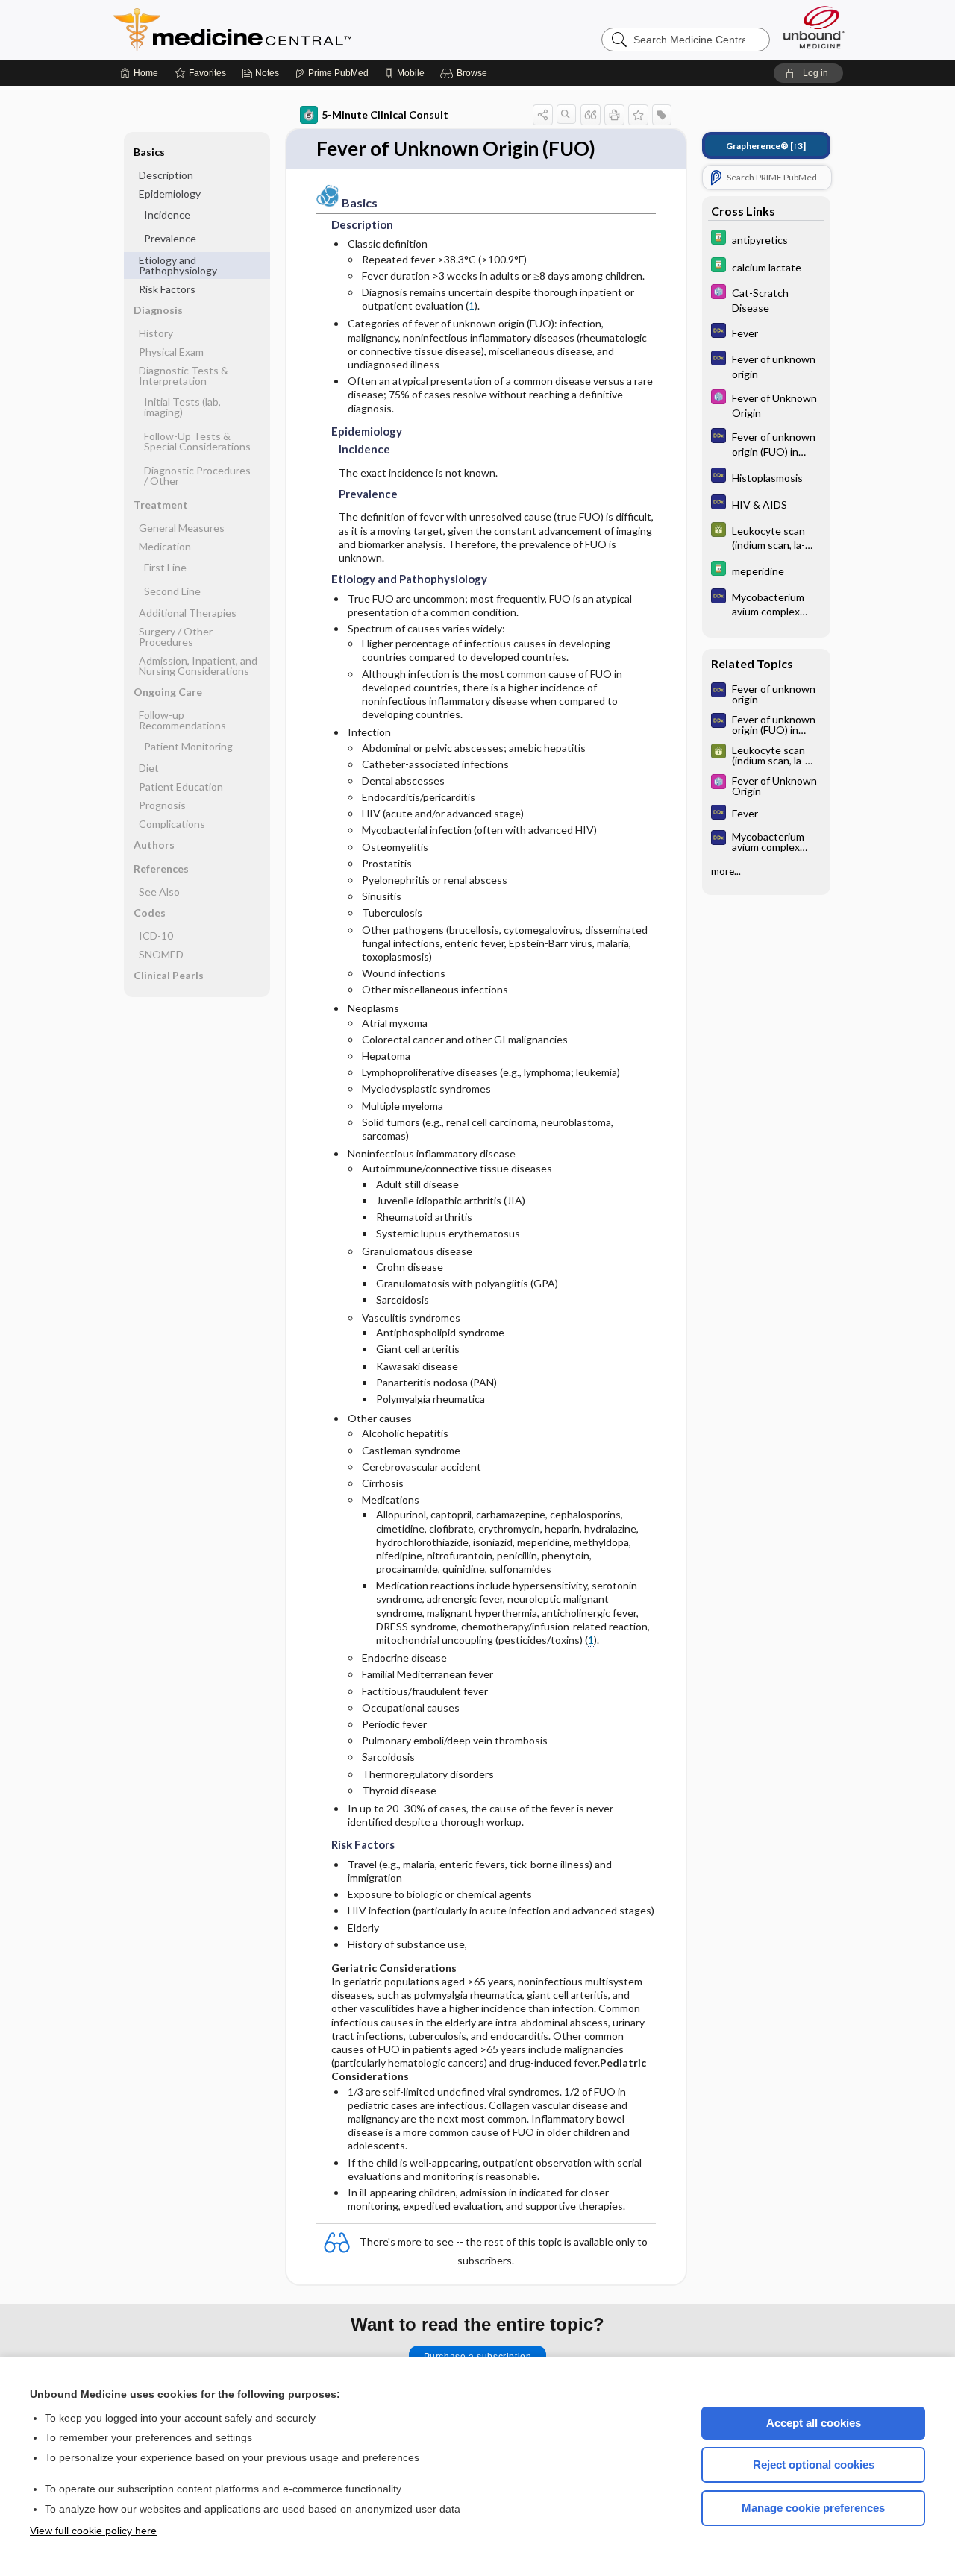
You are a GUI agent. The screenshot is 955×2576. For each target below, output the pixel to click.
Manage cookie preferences (813, 2508)
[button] (466, 73)
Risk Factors (167, 289)
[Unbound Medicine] (814, 27)
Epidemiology (170, 194)
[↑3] (766, 146)
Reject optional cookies (814, 2465)
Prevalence (170, 238)
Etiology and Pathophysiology (178, 265)
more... (726, 871)
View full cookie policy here (93, 2531)
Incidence (167, 214)
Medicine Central (298, 30)
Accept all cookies (814, 2423)
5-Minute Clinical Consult (385, 114)
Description (166, 175)
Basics (149, 152)
